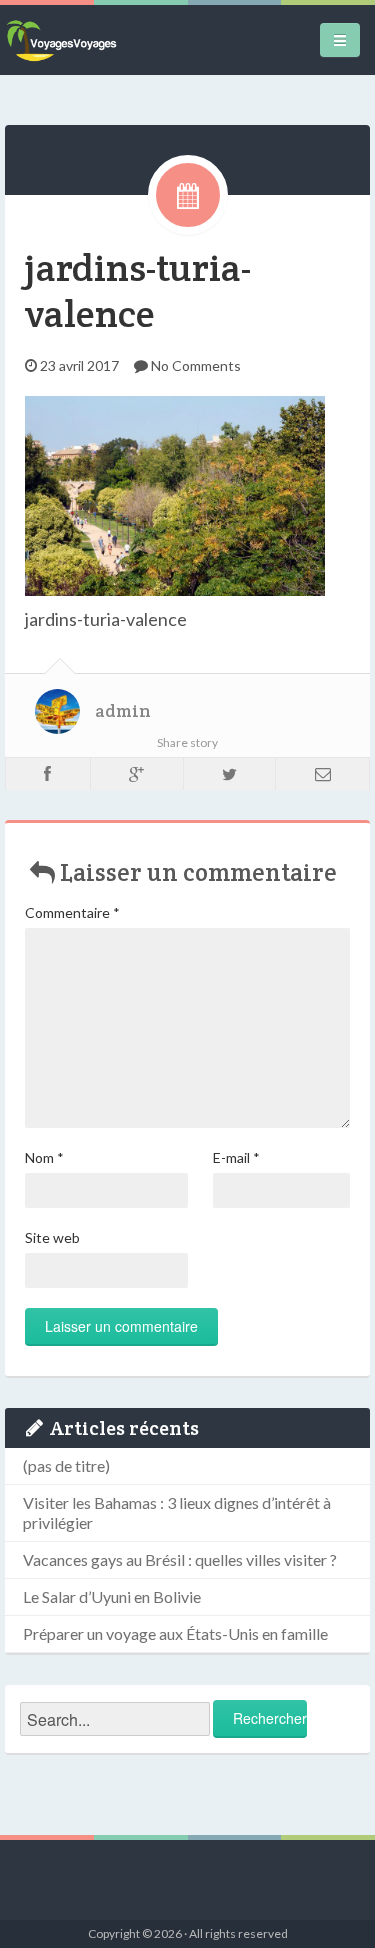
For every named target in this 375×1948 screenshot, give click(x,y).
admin (123, 711)
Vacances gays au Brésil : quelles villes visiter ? (180, 1559)
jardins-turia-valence (138, 290)
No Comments (196, 365)
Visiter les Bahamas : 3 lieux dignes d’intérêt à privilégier (177, 1512)
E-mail (236, 1157)
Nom (44, 1157)
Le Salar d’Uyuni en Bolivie (112, 1596)
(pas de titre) (66, 1465)
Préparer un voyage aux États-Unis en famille (175, 1633)
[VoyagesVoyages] (61, 40)
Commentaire (72, 912)
